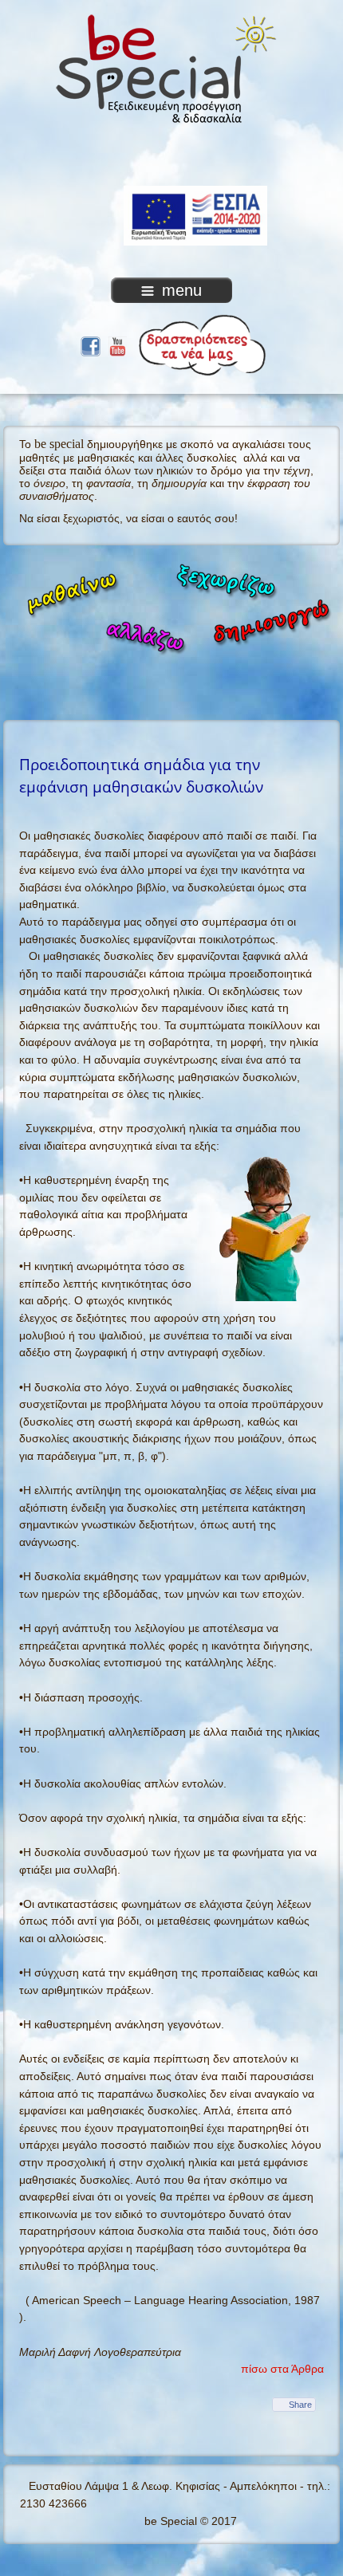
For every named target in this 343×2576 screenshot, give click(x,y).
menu (182, 290)
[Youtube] (118, 344)
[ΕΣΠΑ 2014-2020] (171, 162)
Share (300, 2405)
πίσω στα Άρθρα (282, 2369)
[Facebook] (91, 344)
